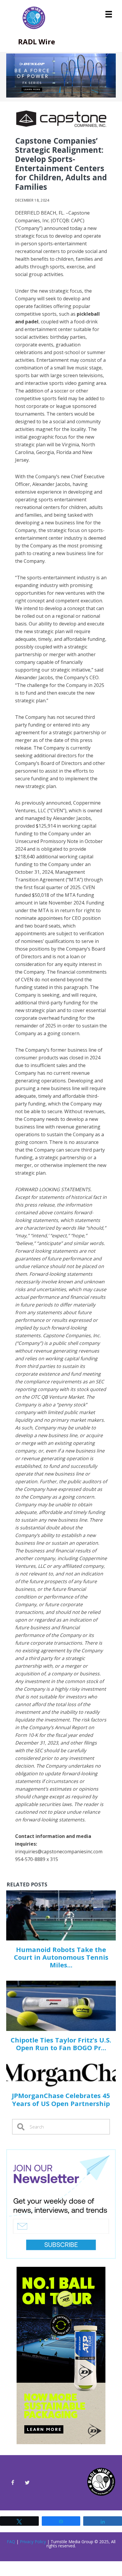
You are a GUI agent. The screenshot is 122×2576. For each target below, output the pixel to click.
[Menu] (109, 14)
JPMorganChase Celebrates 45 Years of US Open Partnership (61, 2099)
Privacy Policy (33, 2542)
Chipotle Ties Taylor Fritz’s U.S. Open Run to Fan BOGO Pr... (61, 2044)
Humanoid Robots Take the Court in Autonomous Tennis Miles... (61, 1957)
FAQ (11, 2542)
